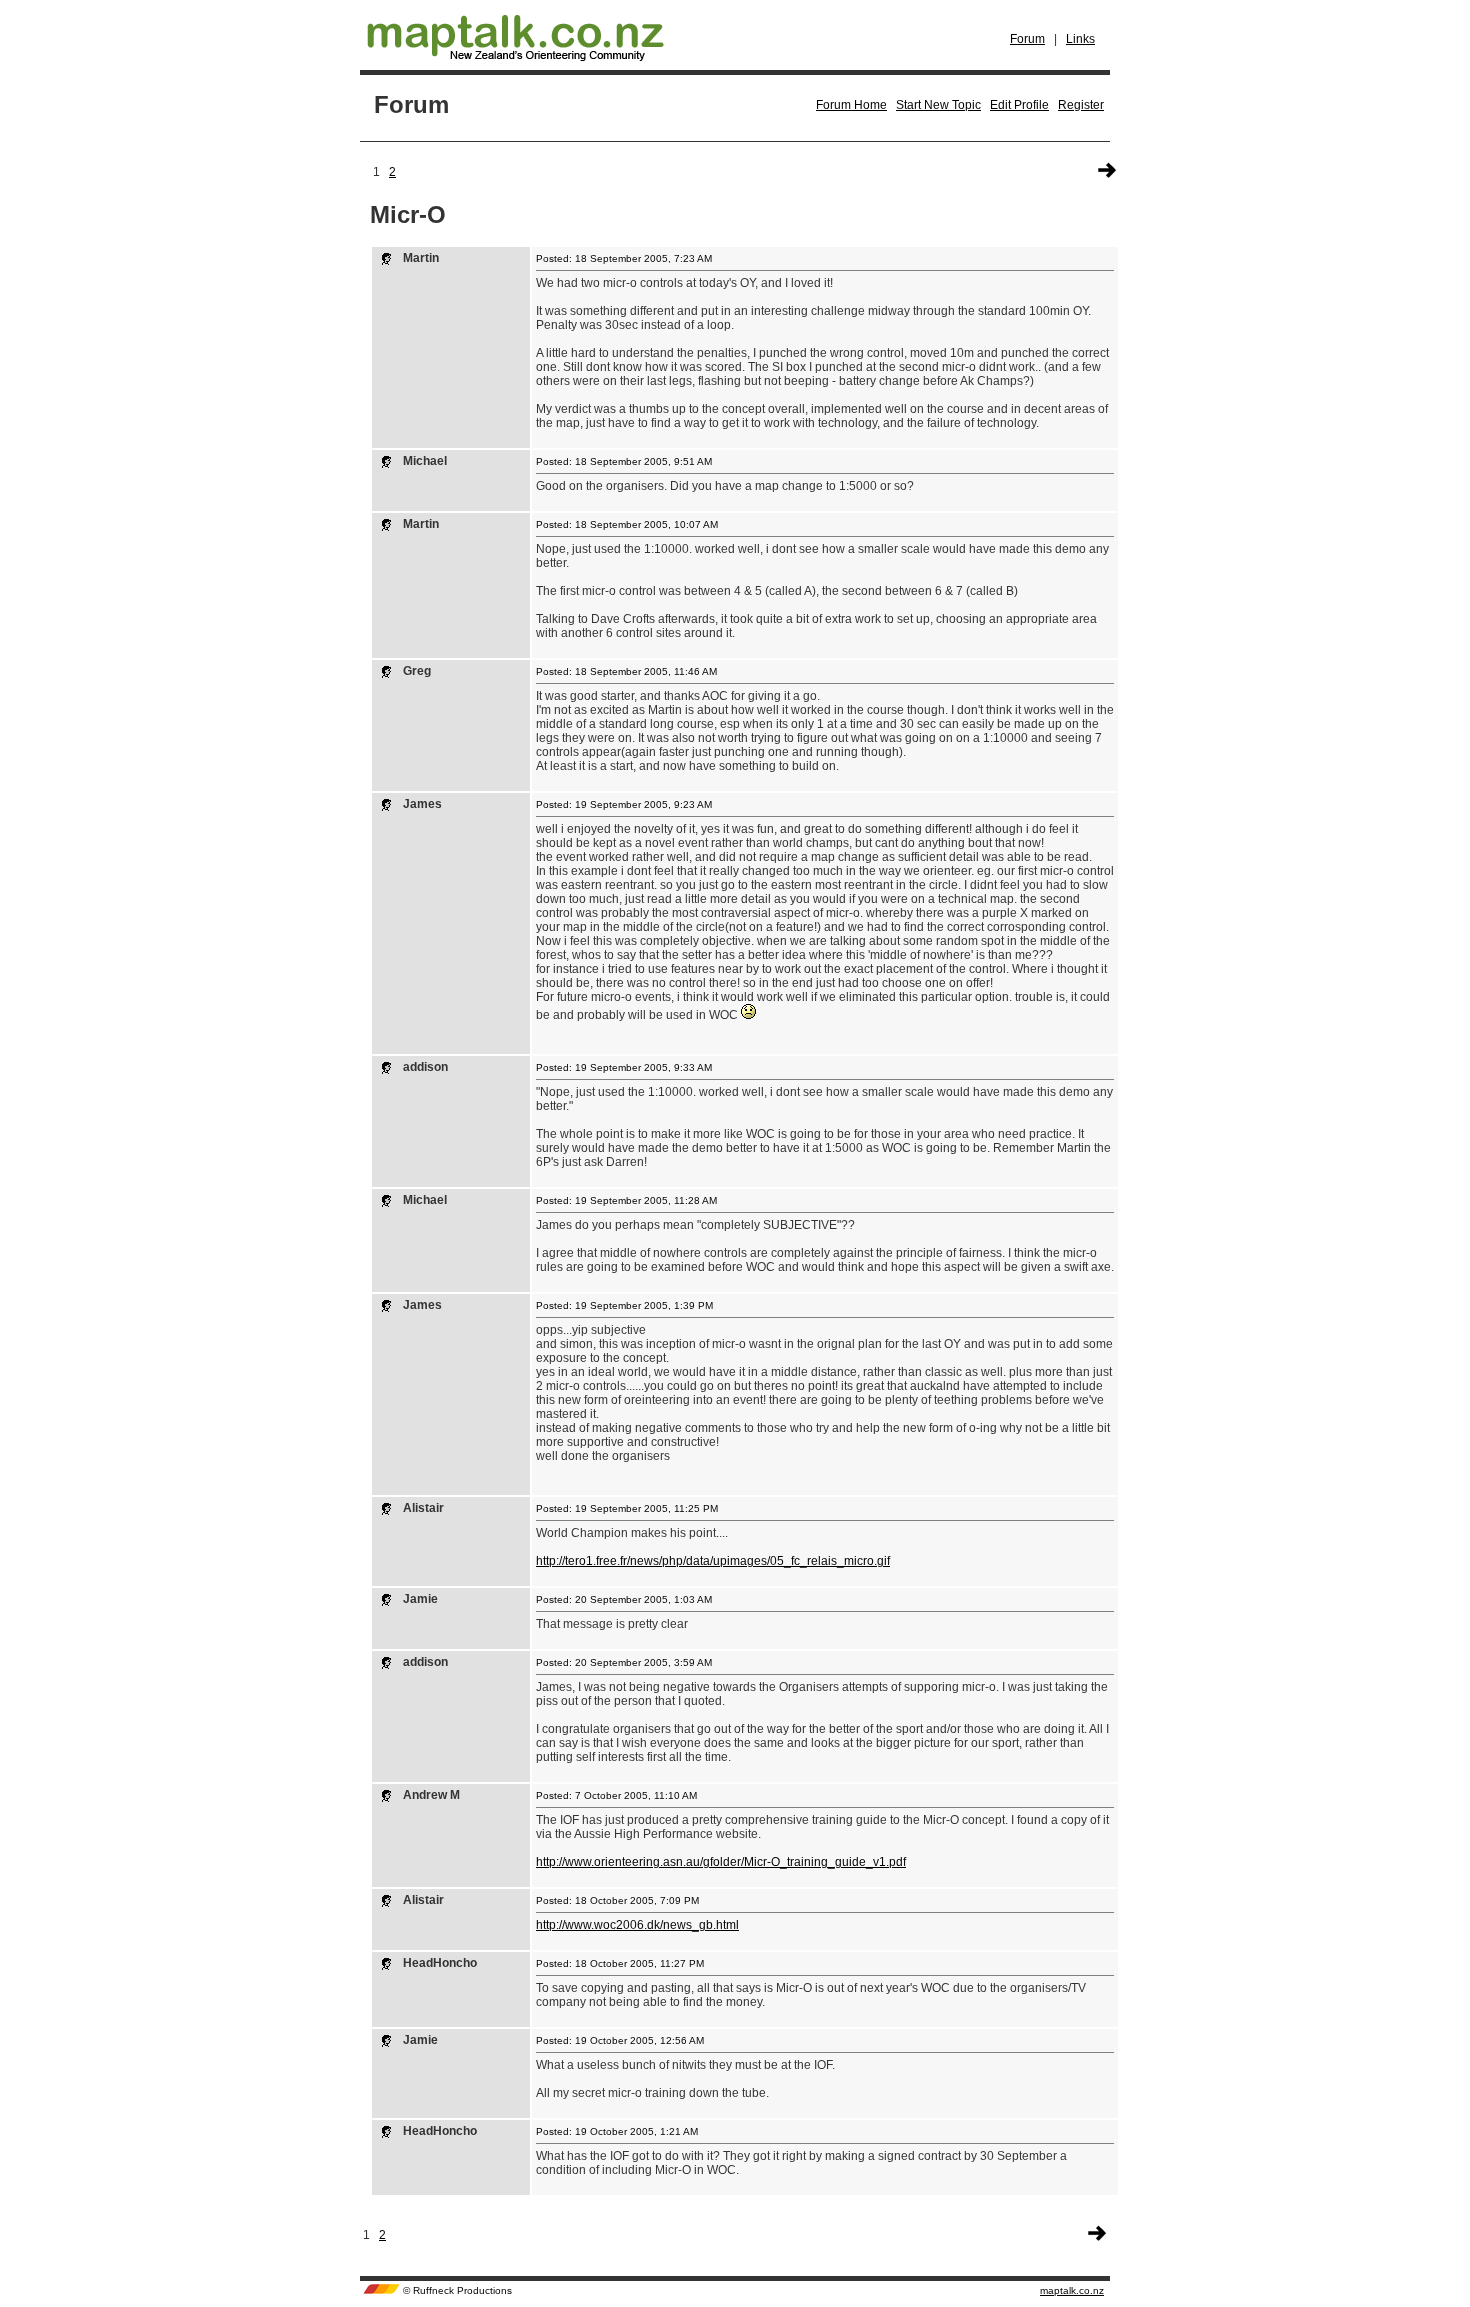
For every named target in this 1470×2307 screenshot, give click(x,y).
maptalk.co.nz (1072, 2290)
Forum (1027, 39)
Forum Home (851, 105)
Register (1081, 105)
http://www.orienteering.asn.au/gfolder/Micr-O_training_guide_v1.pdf (721, 1862)
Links (1080, 39)
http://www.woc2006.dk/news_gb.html (637, 1925)
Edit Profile (1019, 105)
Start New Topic (938, 105)
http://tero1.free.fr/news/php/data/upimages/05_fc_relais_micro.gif (713, 1561)
